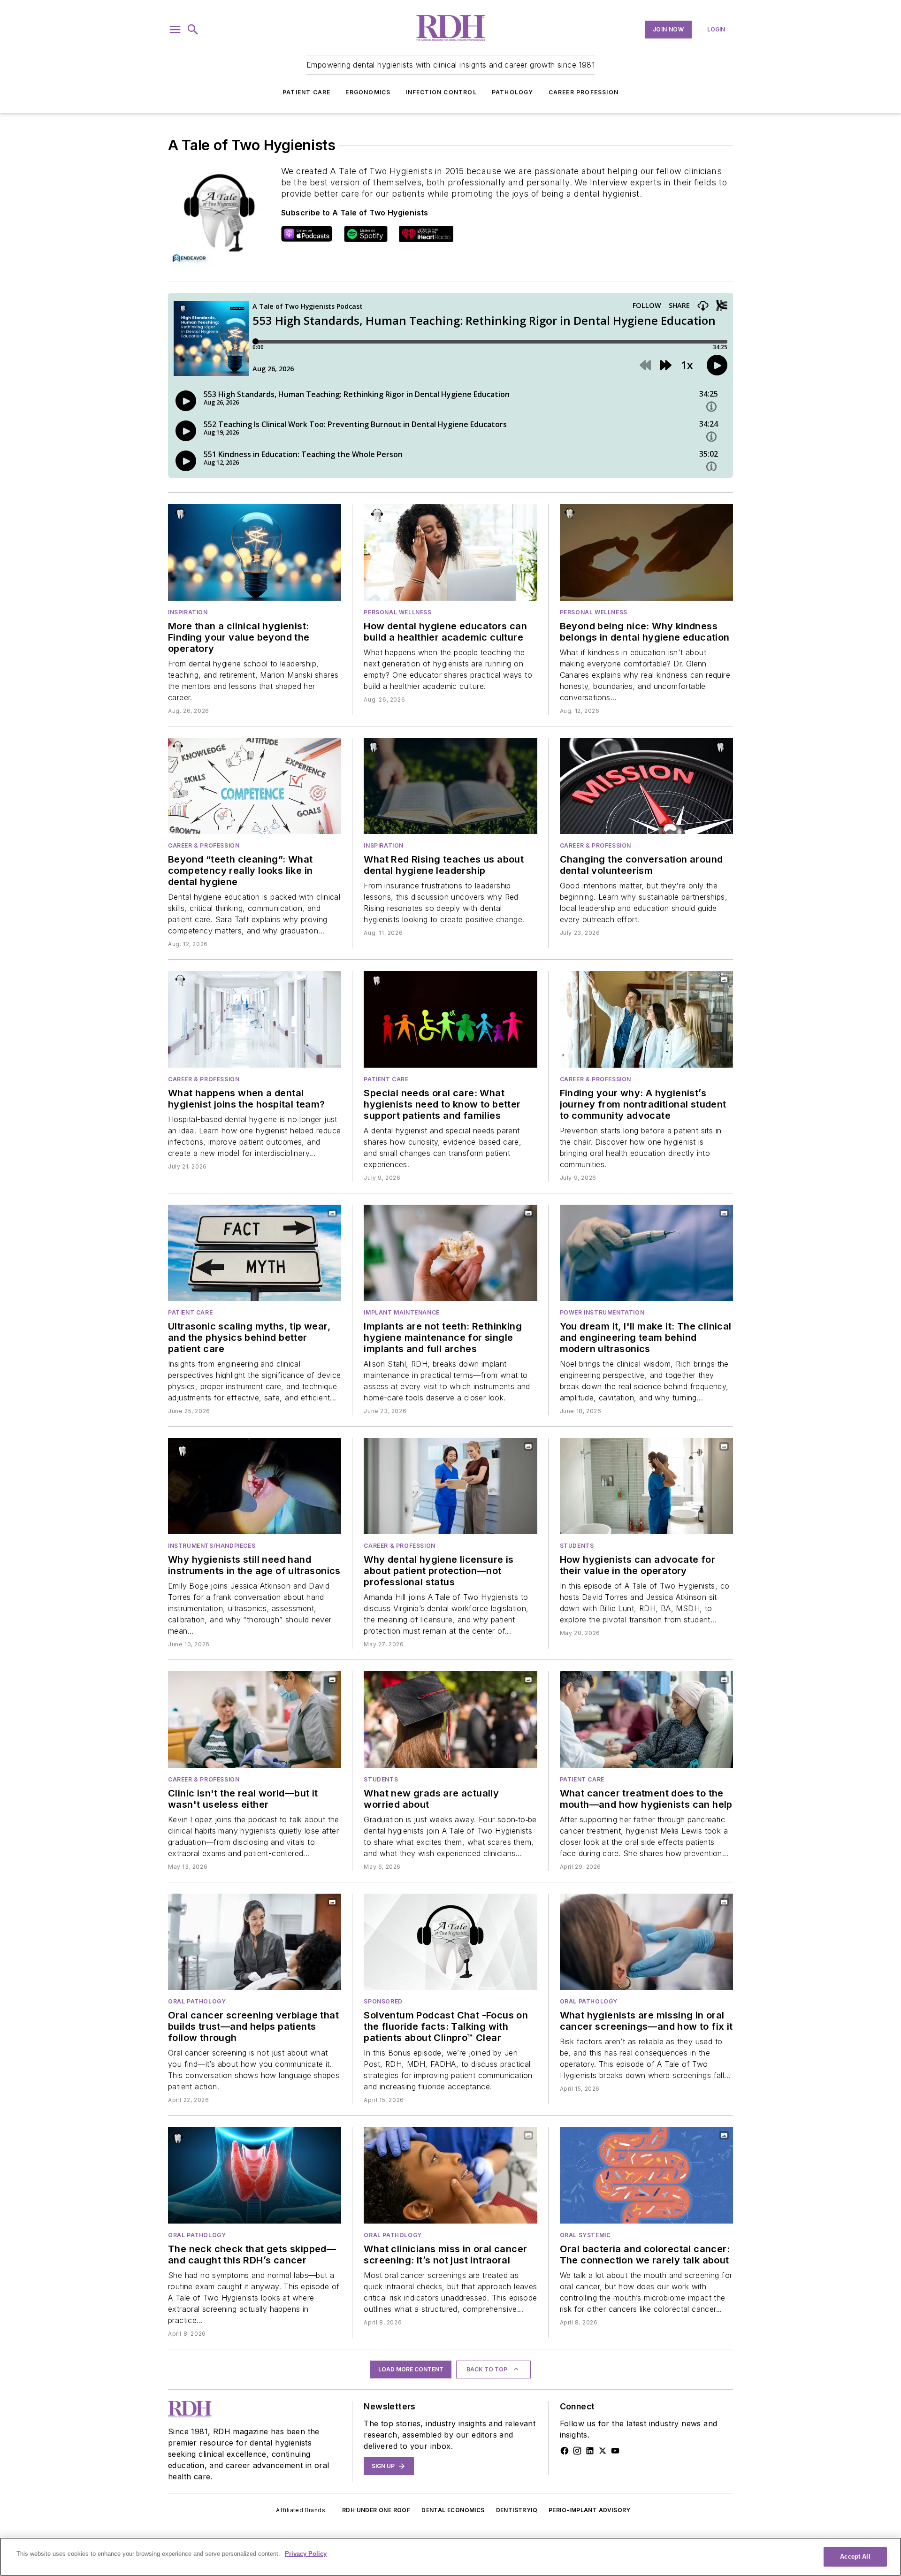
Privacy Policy (306, 2554)
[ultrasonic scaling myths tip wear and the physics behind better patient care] (255, 1253)
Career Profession (584, 92)
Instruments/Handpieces (212, 1546)
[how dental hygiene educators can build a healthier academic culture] (450, 552)
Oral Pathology (197, 2001)
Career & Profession (204, 845)
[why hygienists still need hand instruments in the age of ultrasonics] (255, 1486)
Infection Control (441, 92)
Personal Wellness (397, 612)
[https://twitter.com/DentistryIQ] (603, 2451)
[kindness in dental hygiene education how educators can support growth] (646, 552)
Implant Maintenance (401, 1312)
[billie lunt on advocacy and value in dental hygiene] (646, 1486)
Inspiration (188, 612)
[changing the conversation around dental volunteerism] (646, 786)
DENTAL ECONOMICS (453, 2510)
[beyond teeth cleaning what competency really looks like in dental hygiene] (255, 786)
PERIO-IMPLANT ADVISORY (590, 2510)
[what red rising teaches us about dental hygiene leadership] (450, 786)
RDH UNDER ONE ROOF (376, 2510)
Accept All (855, 2557)
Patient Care (306, 92)
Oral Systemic (585, 2235)
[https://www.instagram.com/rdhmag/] (577, 2451)
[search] (193, 30)
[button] (175, 30)
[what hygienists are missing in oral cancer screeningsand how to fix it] (646, 1942)
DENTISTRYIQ (517, 2510)
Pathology (513, 92)
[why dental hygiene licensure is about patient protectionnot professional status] (450, 1486)
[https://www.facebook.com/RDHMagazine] (565, 2451)
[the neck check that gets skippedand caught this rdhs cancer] (255, 2175)
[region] (450, 2557)
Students (577, 1546)
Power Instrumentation (602, 1312)
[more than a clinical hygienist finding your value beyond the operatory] (255, 552)
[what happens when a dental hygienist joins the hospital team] (255, 1019)
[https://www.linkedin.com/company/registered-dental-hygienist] (590, 2451)
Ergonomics (368, 92)
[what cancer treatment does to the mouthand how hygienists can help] (646, 1719)
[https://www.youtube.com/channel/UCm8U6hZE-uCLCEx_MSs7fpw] (615, 2451)
